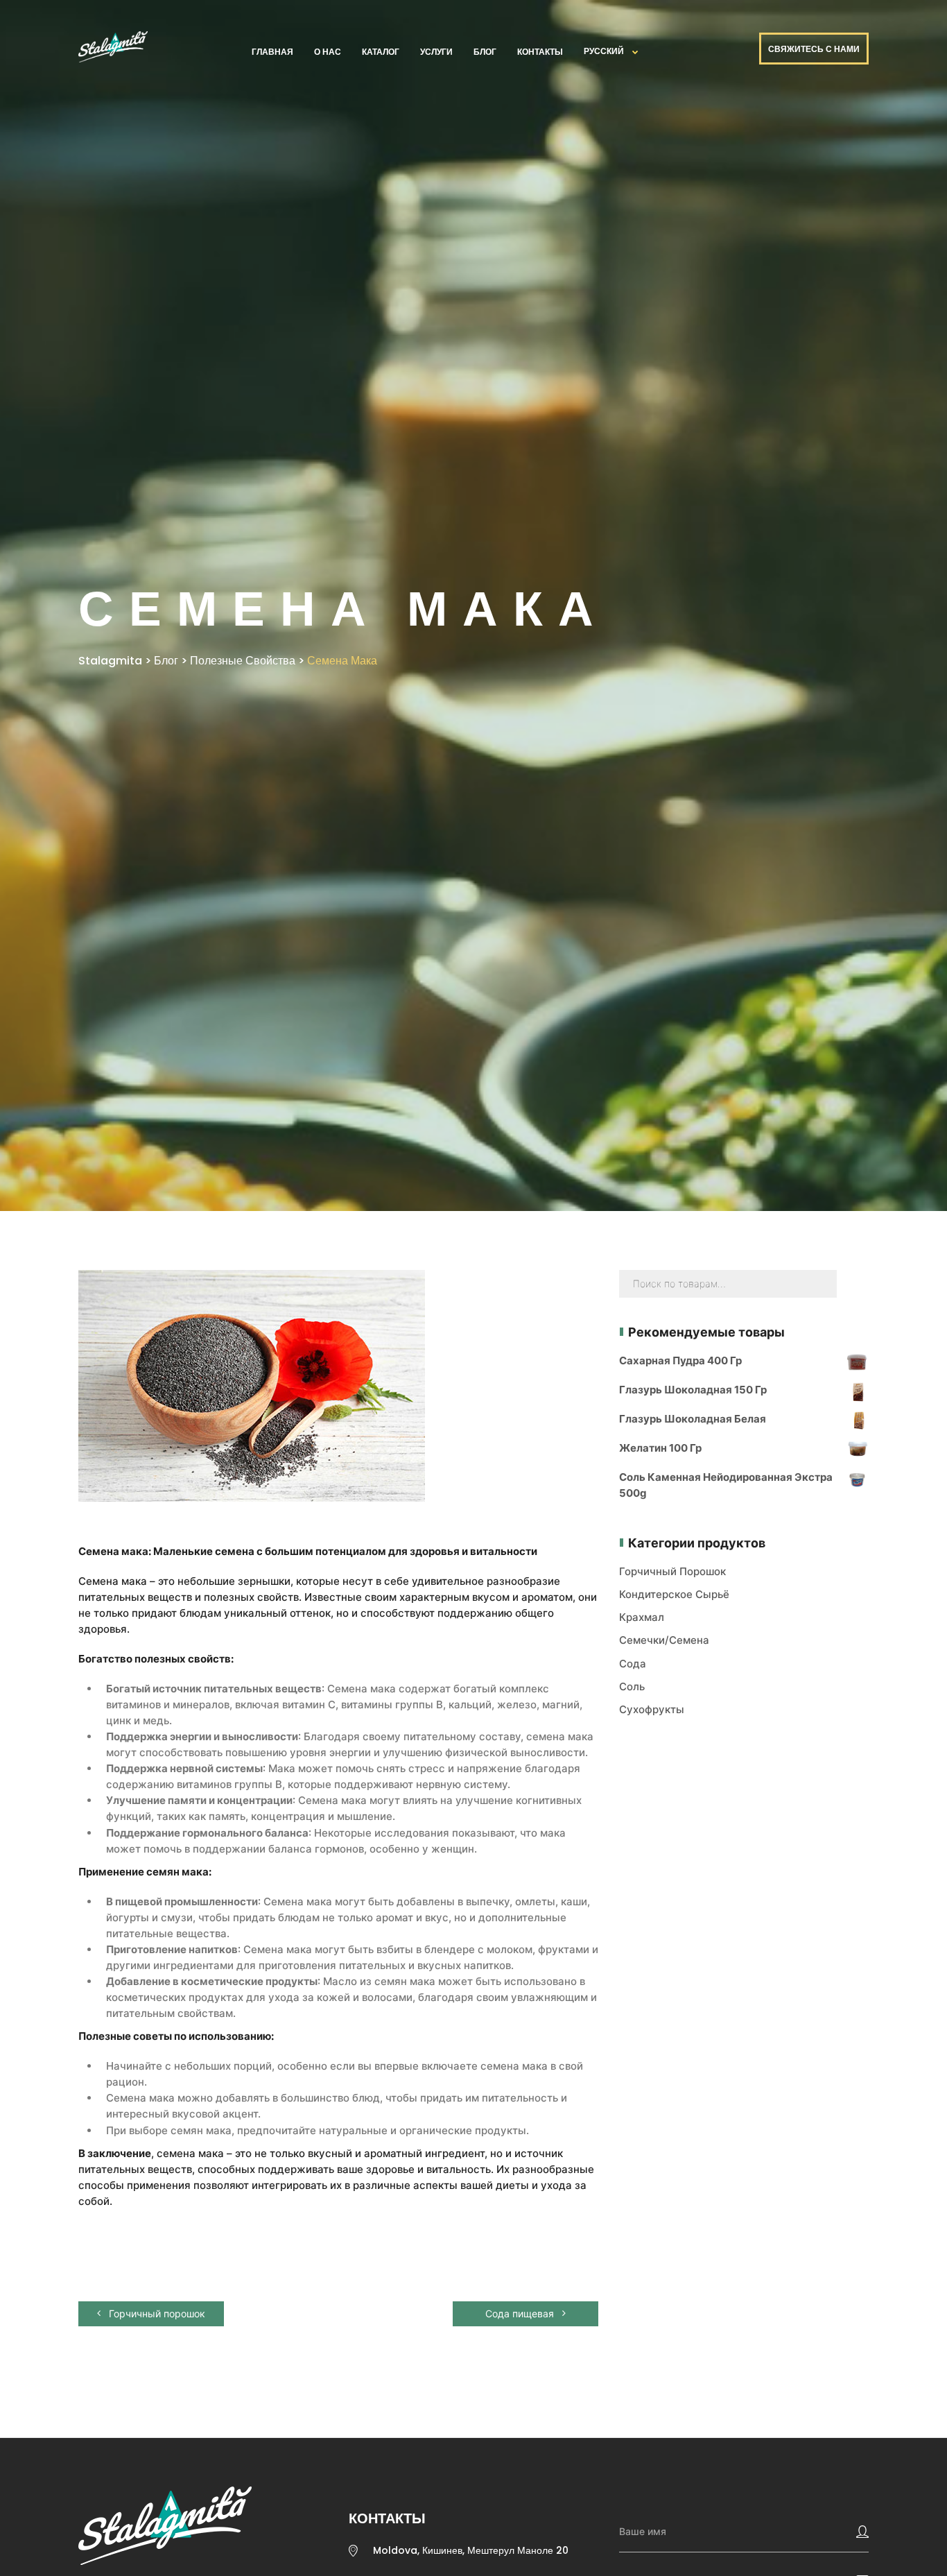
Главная (272, 52)
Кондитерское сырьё (674, 1594)
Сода (633, 1664)
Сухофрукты (652, 1709)
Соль (632, 1686)
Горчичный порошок (156, 2313)
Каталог (381, 52)
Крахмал (642, 1617)
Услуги (436, 52)
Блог (485, 52)
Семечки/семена (664, 1640)
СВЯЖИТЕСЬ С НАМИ (814, 49)
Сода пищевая (521, 2313)
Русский (604, 51)
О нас (328, 52)
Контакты (540, 52)
